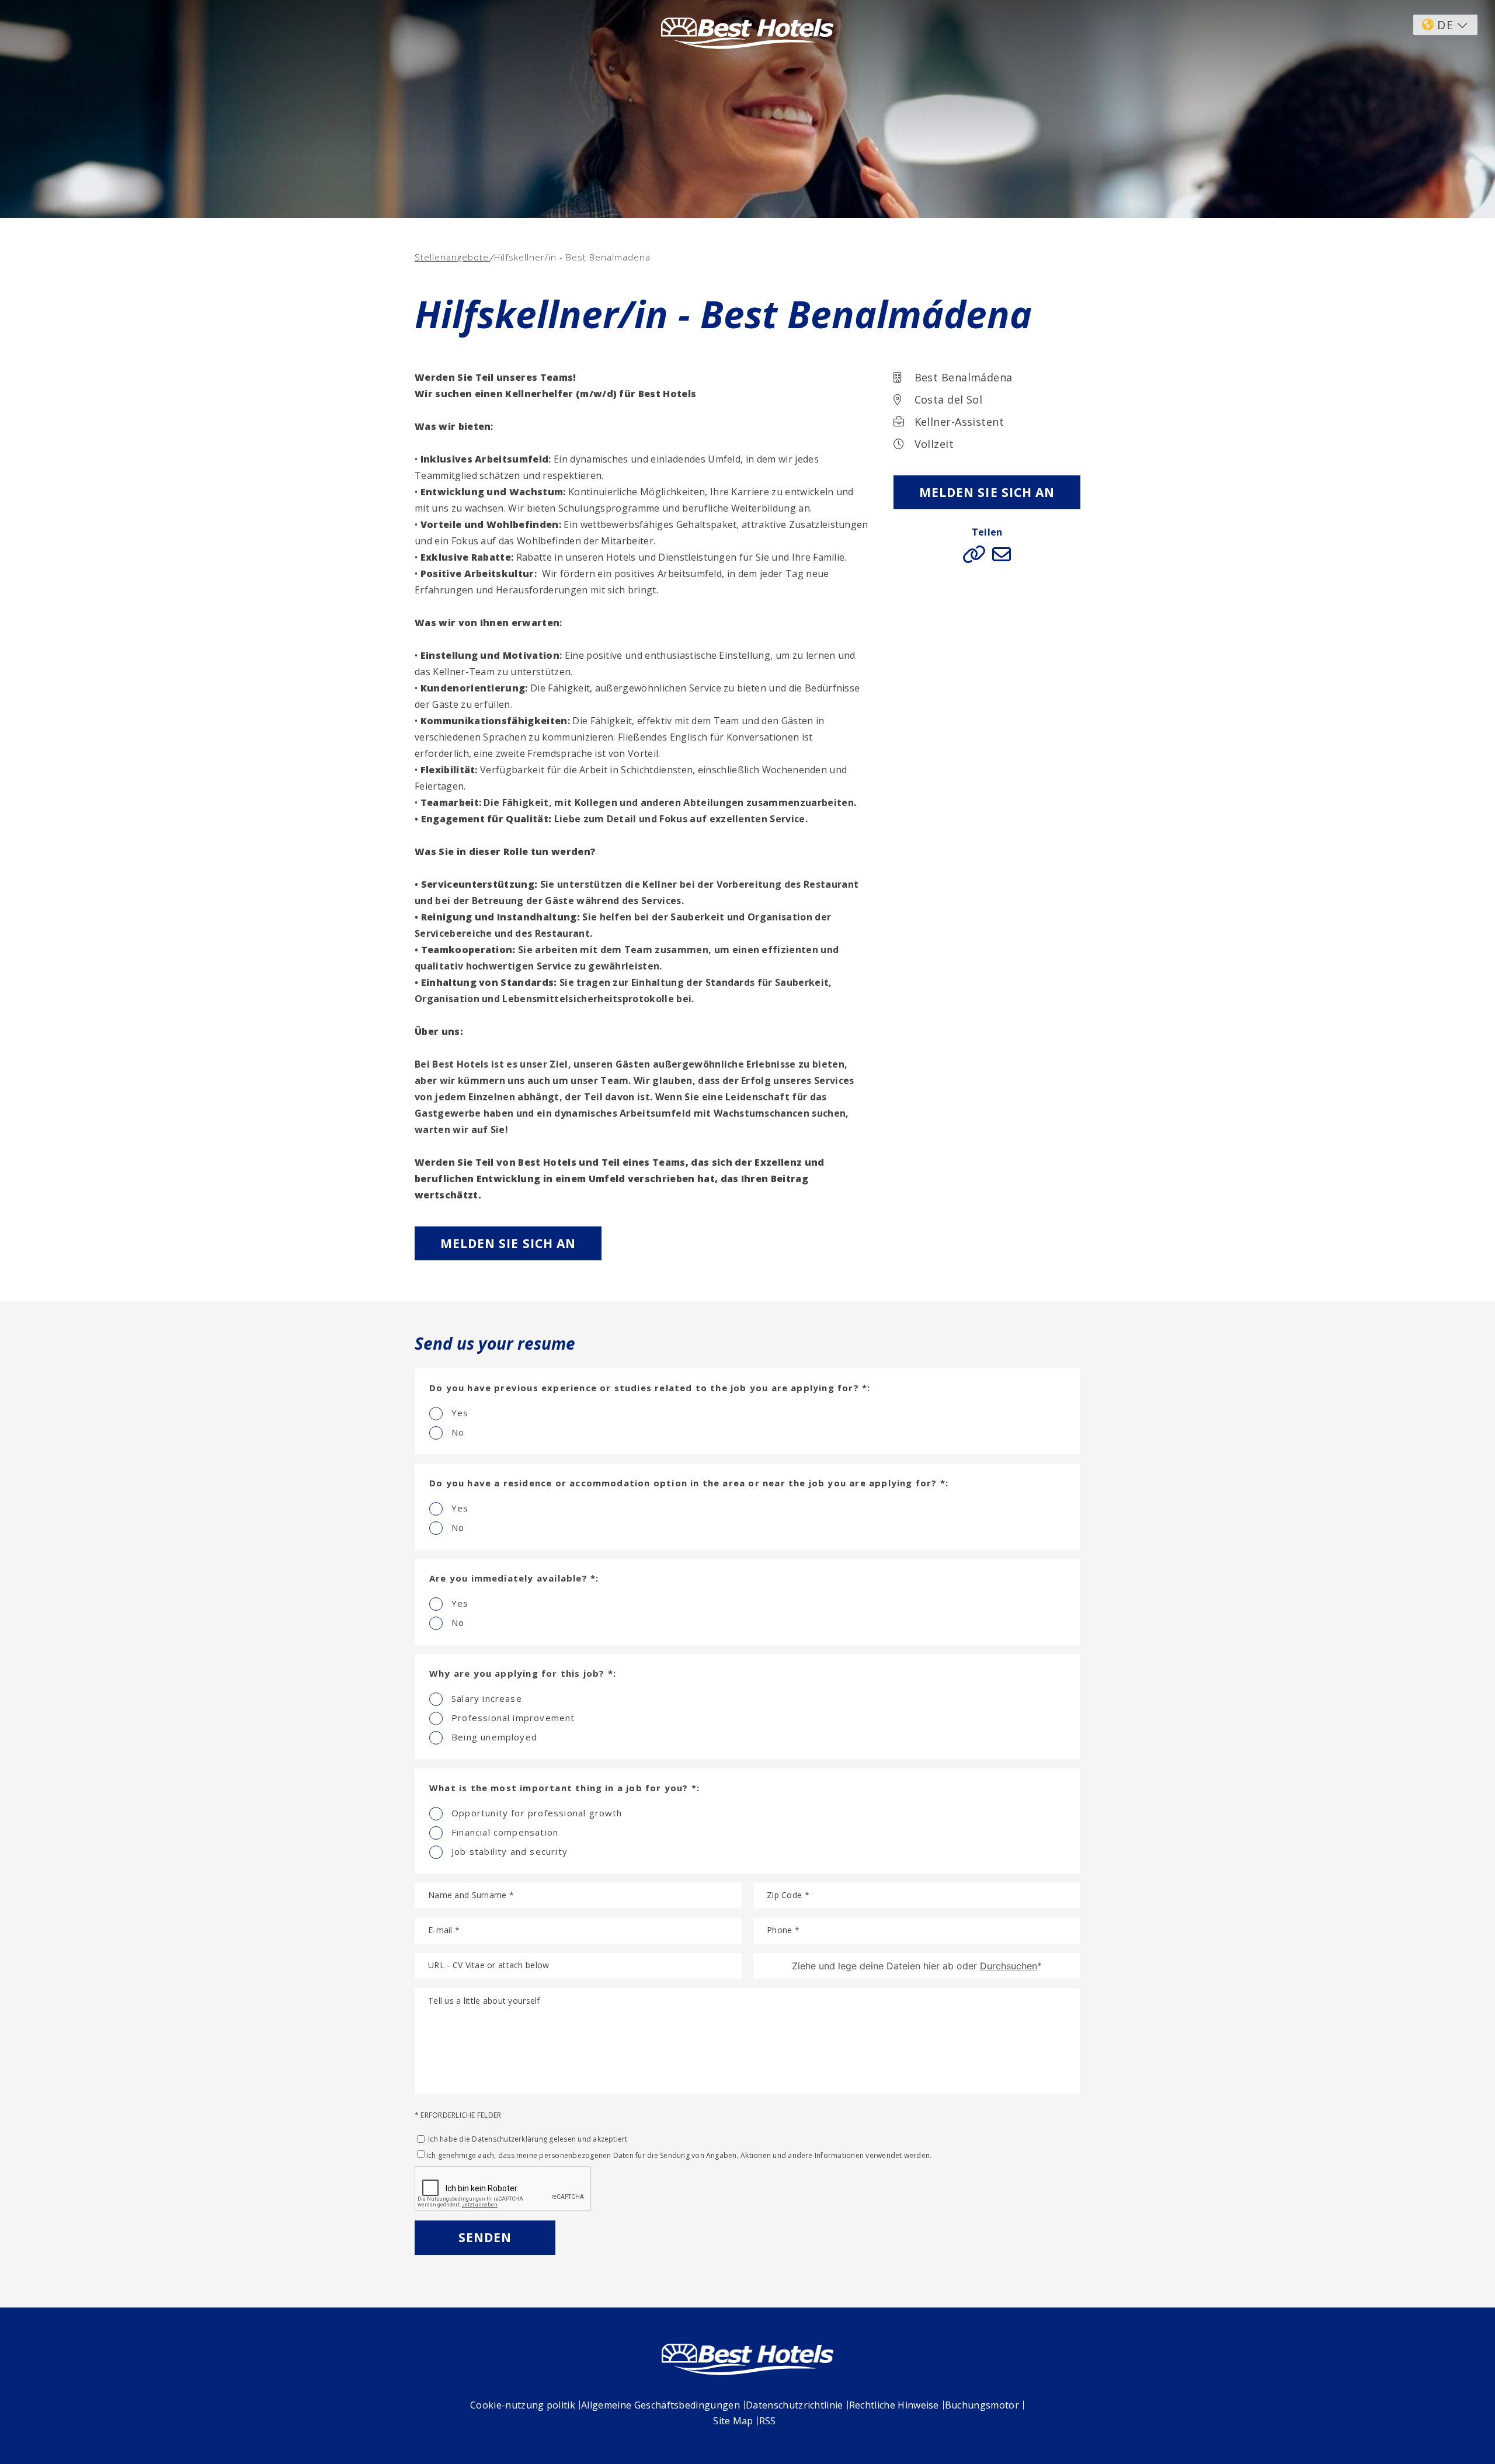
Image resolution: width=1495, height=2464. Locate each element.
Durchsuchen (1009, 1966)
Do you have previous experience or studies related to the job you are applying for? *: (650, 1388)
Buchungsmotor (982, 2405)
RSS (768, 2421)
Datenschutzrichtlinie (795, 2405)
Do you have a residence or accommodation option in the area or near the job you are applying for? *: (689, 1483)
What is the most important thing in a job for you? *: (564, 1788)
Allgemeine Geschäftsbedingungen (660, 2405)
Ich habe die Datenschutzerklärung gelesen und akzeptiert (527, 2139)
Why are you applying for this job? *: (523, 1673)
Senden (485, 2237)
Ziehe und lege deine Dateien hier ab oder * (917, 1966)
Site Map (733, 2421)
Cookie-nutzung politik (523, 2405)
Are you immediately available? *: (514, 1578)
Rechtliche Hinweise (894, 2405)
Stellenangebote (452, 257)
